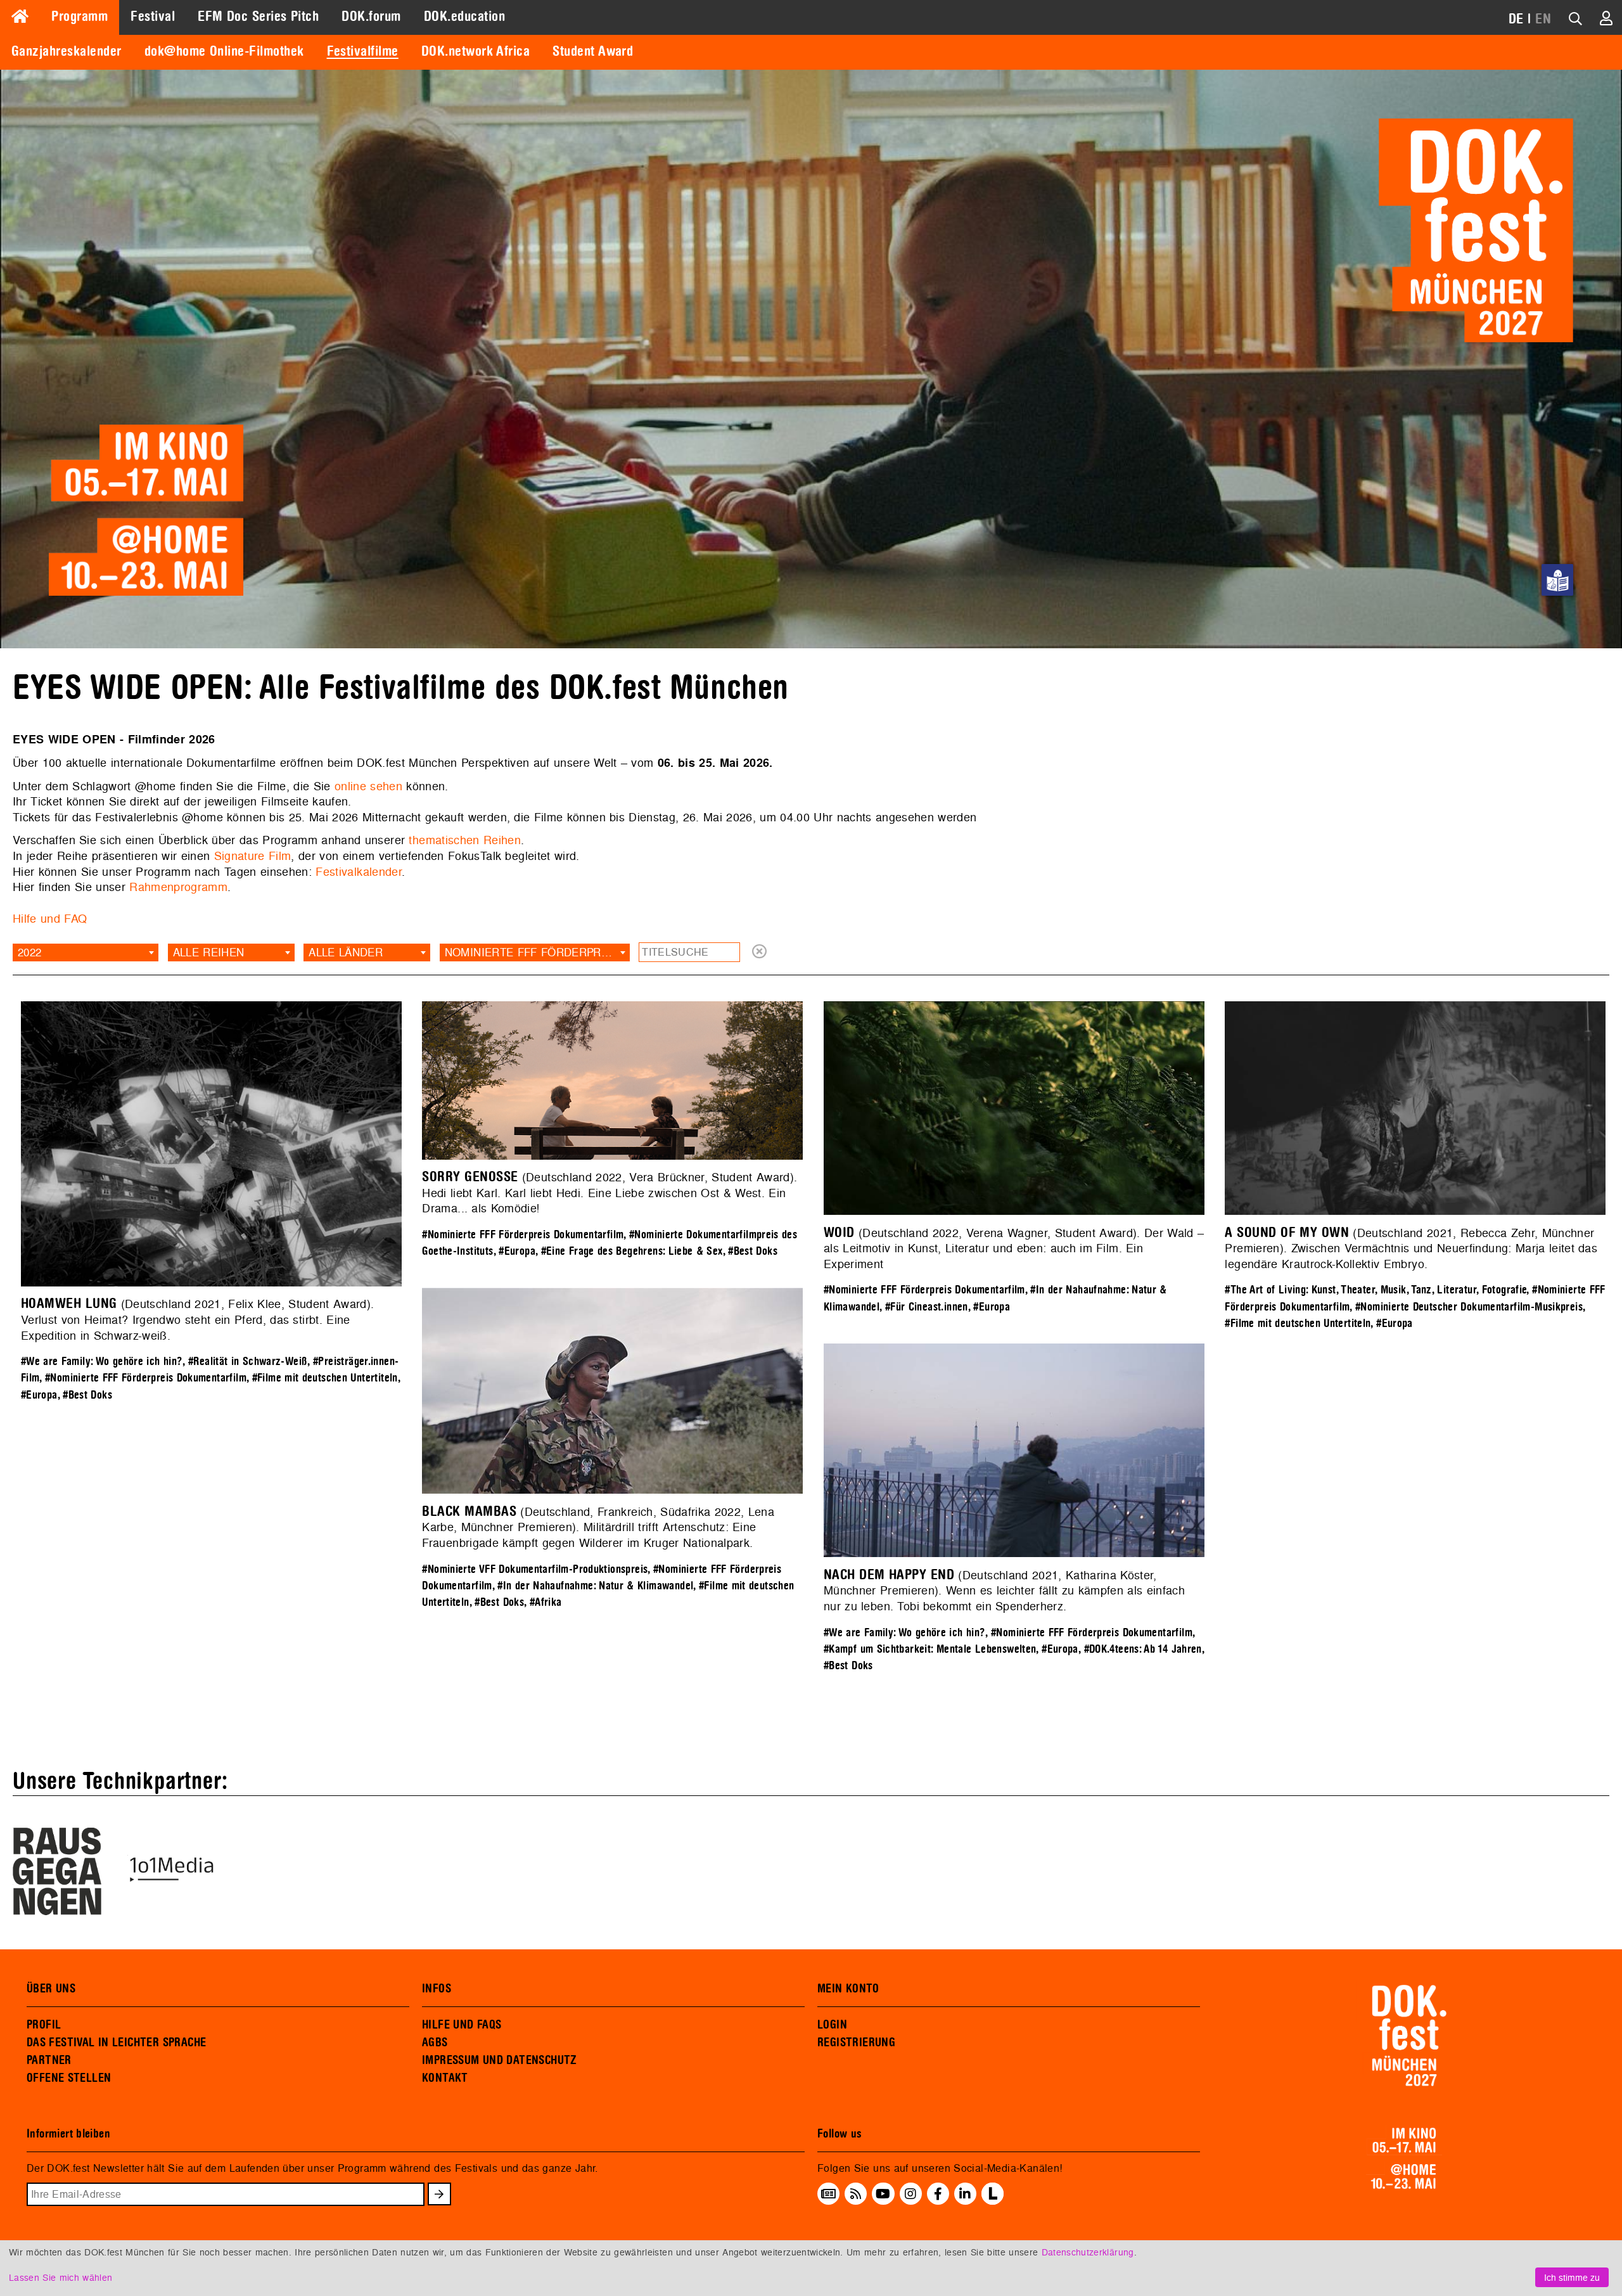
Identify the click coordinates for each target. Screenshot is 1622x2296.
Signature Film (253, 856)
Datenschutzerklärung (1088, 2252)
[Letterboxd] (993, 2201)
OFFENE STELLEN (69, 2078)
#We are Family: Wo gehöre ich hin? (102, 1362)
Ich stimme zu (1572, 2277)
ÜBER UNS (51, 1989)
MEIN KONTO (848, 1989)
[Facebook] (938, 2193)
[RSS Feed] (856, 2193)
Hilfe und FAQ (50, 919)
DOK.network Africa (476, 51)
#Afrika (546, 1602)
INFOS (437, 1989)
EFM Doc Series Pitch (258, 16)
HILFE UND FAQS (462, 2025)
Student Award (593, 51)
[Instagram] (910, 2193)
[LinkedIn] (965, 2193)
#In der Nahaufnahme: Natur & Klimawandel (595, 1586)
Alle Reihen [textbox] (209, 952)
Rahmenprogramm (178, 887)
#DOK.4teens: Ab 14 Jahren (1143, 1649)
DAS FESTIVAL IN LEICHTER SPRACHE (116, 2043)
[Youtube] (883, 2193)
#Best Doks (87, 1395)
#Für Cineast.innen (927, 1307)
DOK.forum (371, 16)
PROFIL (44, 2025)
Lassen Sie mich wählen (61, 2277)
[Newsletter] (828, 2193)
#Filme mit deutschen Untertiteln (325, 1378)
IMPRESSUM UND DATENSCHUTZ (500, 2060)
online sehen (368, 786)
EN (1543, 19)
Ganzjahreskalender (67, 51)
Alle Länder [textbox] (346, 952)
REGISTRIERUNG (856, 2043)
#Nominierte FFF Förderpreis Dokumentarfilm (146, 1378)
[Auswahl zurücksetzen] (759, 952)
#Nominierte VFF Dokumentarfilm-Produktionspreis (535, 1569)
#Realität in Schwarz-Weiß (248, 1362)
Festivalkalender (359, 872)
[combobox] (86, 952)
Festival (153, 16)
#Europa (39, 1395)
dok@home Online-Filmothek (224, 51)
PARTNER (49, 2060)
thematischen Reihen (465, 840)
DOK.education (464, 16)
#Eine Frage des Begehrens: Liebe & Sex (632, 1251)
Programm (80, 16)
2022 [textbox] (29, 952)
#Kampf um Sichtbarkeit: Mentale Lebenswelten (930, 1649)
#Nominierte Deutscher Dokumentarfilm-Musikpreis (1469, 1307)
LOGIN (832, 2025)
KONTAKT (445, 2078)
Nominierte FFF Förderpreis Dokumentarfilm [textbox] (537, 952)
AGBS (435, 2043)
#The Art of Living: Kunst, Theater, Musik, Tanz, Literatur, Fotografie (1376, 1290)
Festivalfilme (363, 51)
